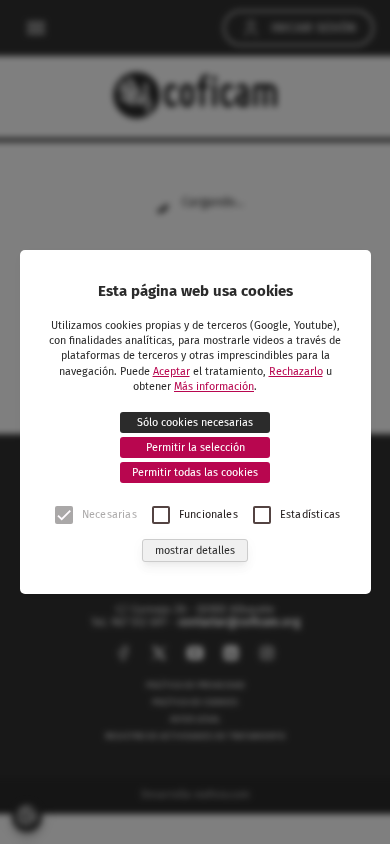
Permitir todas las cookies (195, 472)
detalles (195, 550)
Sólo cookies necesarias (195, 422)
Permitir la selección (195, 447)
